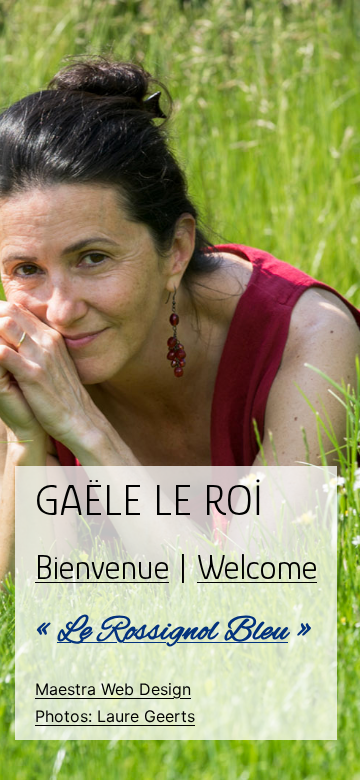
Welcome (257, 567)
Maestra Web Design (113, 689)
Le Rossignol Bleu (172, 632)
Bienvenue (102, 567)
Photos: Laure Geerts (115, 716)
